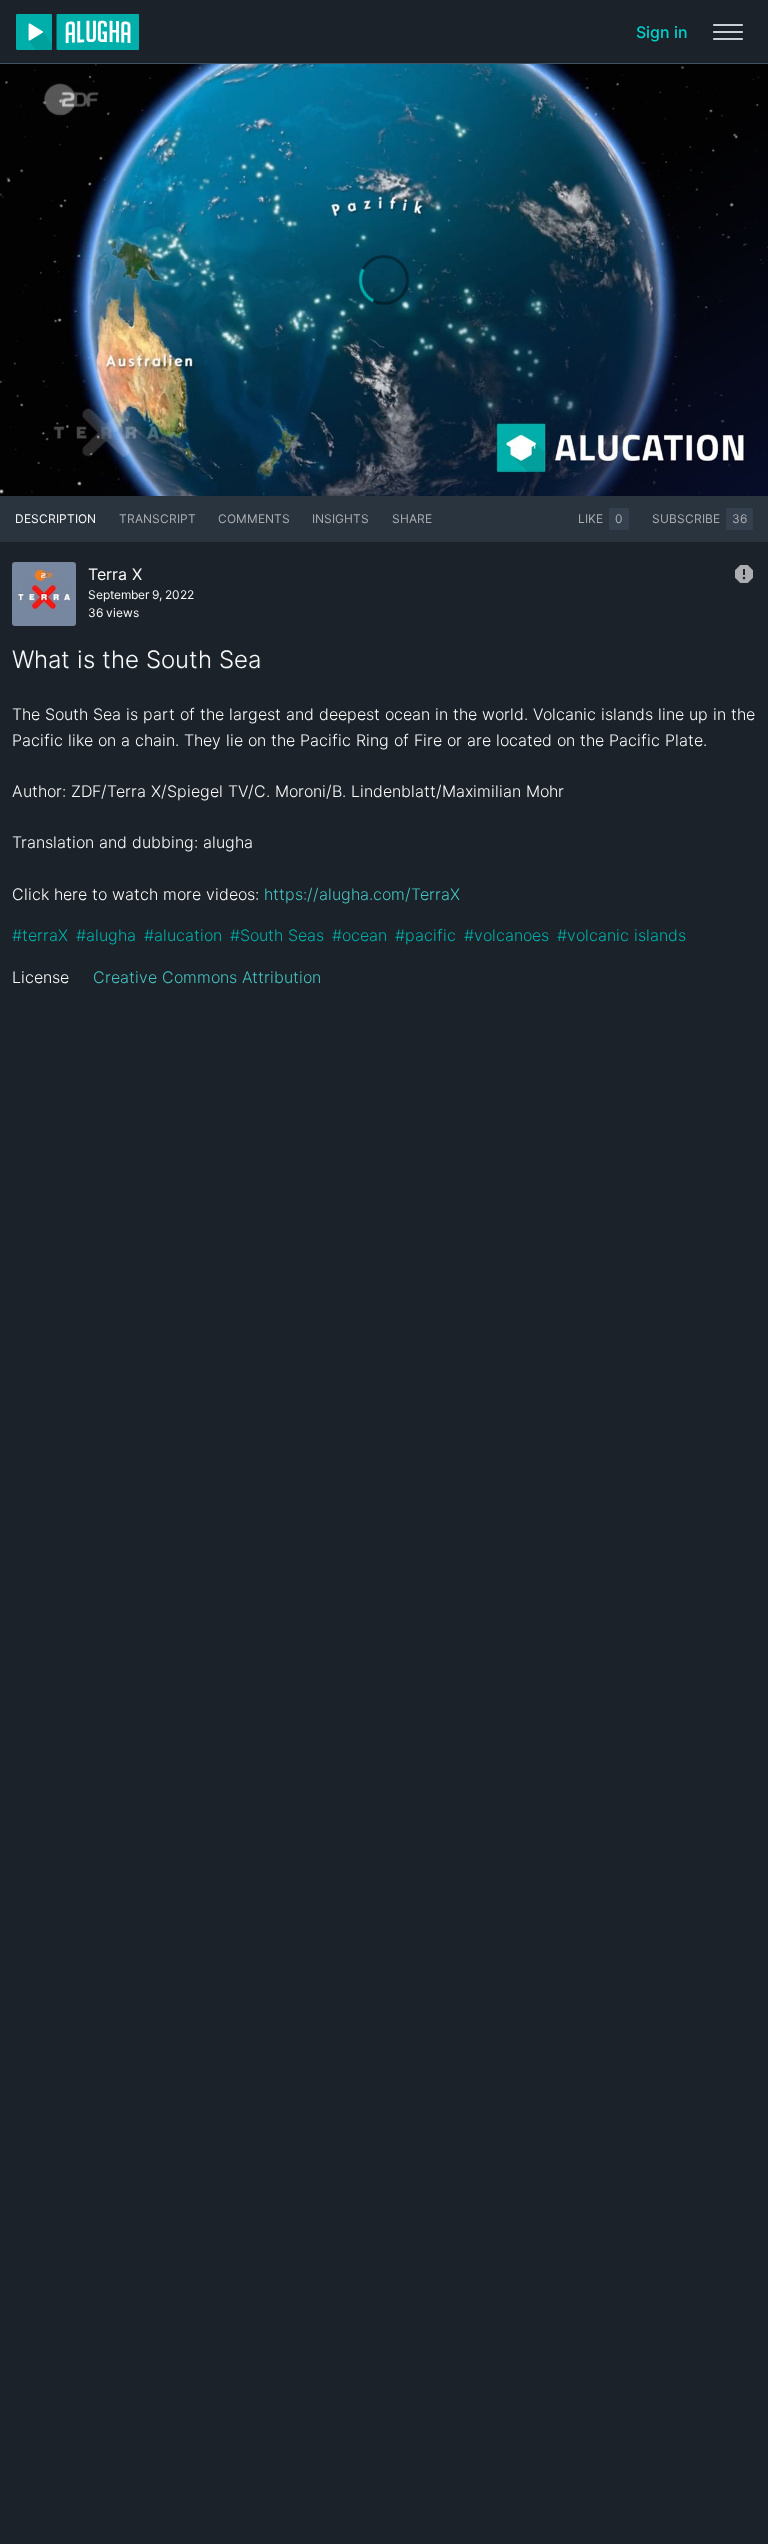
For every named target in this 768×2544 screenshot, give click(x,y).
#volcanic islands (621, 935)
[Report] (744, 574)
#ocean (359, 935)
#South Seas (277, 935)
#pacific (425, 935)
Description (55, 518)
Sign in (662, 32)
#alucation (183, 935)
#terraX (40, 935)
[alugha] (77, 32)
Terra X (115, 574)
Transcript (157, 518)
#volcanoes (506, 935)
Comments (254, 518)
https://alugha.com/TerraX (362, 894)
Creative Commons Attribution (207, 977)
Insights (340, 518)
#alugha (106, 935)
